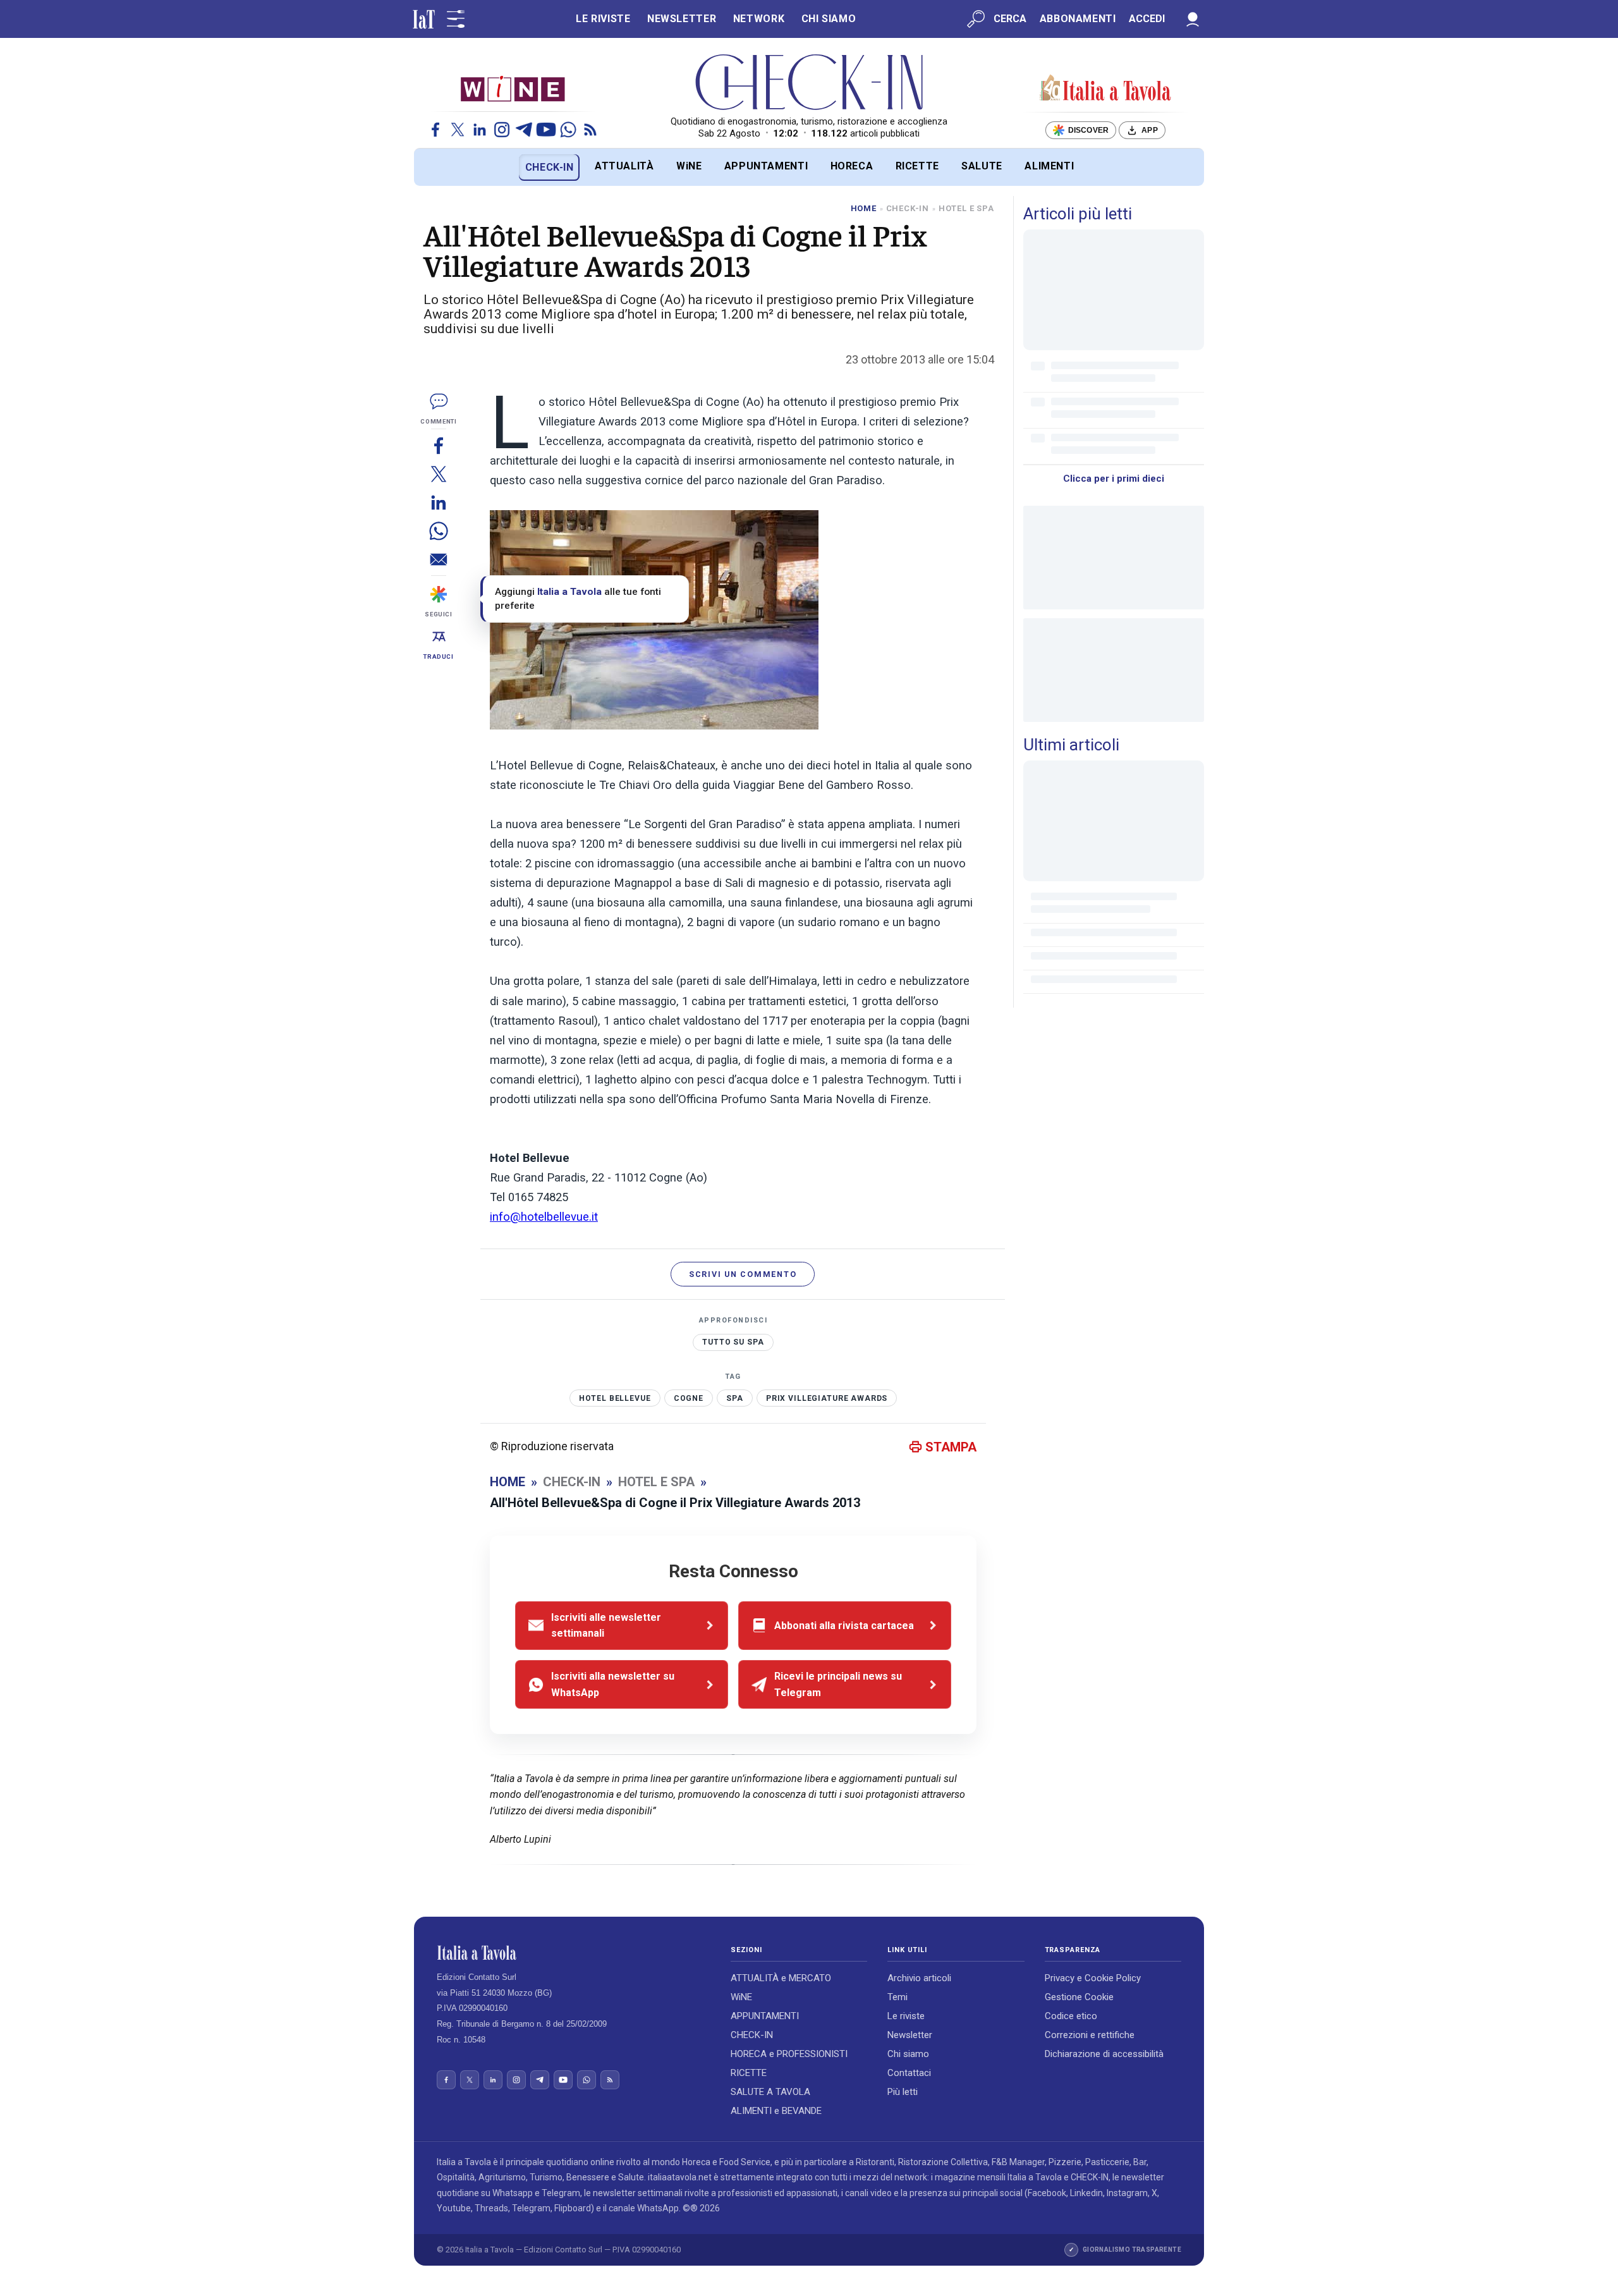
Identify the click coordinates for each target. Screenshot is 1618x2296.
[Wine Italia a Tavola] (513, 88)
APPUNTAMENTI (766, 166)
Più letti (903, 2092)
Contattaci (909, 2073)
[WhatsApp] (568, 130)
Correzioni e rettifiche (1090, 2035)
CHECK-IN (550, 167)
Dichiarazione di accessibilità (1104, 2054)
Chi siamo (908, 2054)
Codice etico (1071, 2016)
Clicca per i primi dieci (1114, 479)
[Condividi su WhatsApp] (439, 531)
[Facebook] (435, 130)
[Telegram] (524, 130)
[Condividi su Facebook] (439, 445)
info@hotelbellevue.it (544, 1217)
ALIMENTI (1049, 166)
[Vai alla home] (435, 167)
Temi (897, 1997)
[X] (458, 130)
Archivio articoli (919, 1978)
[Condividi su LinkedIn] (439, 502)
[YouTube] (546, 130)
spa (735, 1398)
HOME (864, 208)
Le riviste (906, 2016)
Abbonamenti (1078, 19)
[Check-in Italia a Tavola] (1105, 89)
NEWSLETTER (682, 19)
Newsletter (910, 2035)
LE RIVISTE (603, 19)
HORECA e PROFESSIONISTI (789, 2054)
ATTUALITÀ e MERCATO (781, 1978)
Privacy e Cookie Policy (1093, 1978)
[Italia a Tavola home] (574, 1953)
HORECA (852, 166)
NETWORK (759, 19)
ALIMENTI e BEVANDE (776, 2111)
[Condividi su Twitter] (439, 474)
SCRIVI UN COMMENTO (743, 1274)
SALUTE (982, 166)
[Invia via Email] (439, 559)
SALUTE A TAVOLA (770, 2092)
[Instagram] (502, 130)
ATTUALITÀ (624, 166)
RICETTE (917, 166)
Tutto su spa (733, 1342)
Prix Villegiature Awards (827, 1398)
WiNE (689, 166)
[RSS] (590, 130)
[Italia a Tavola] (809, 82)
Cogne (689, 1398)
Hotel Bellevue (615, 1398)
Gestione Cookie (1079, 1997)
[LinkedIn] (480, 130)
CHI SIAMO (829, 19)
